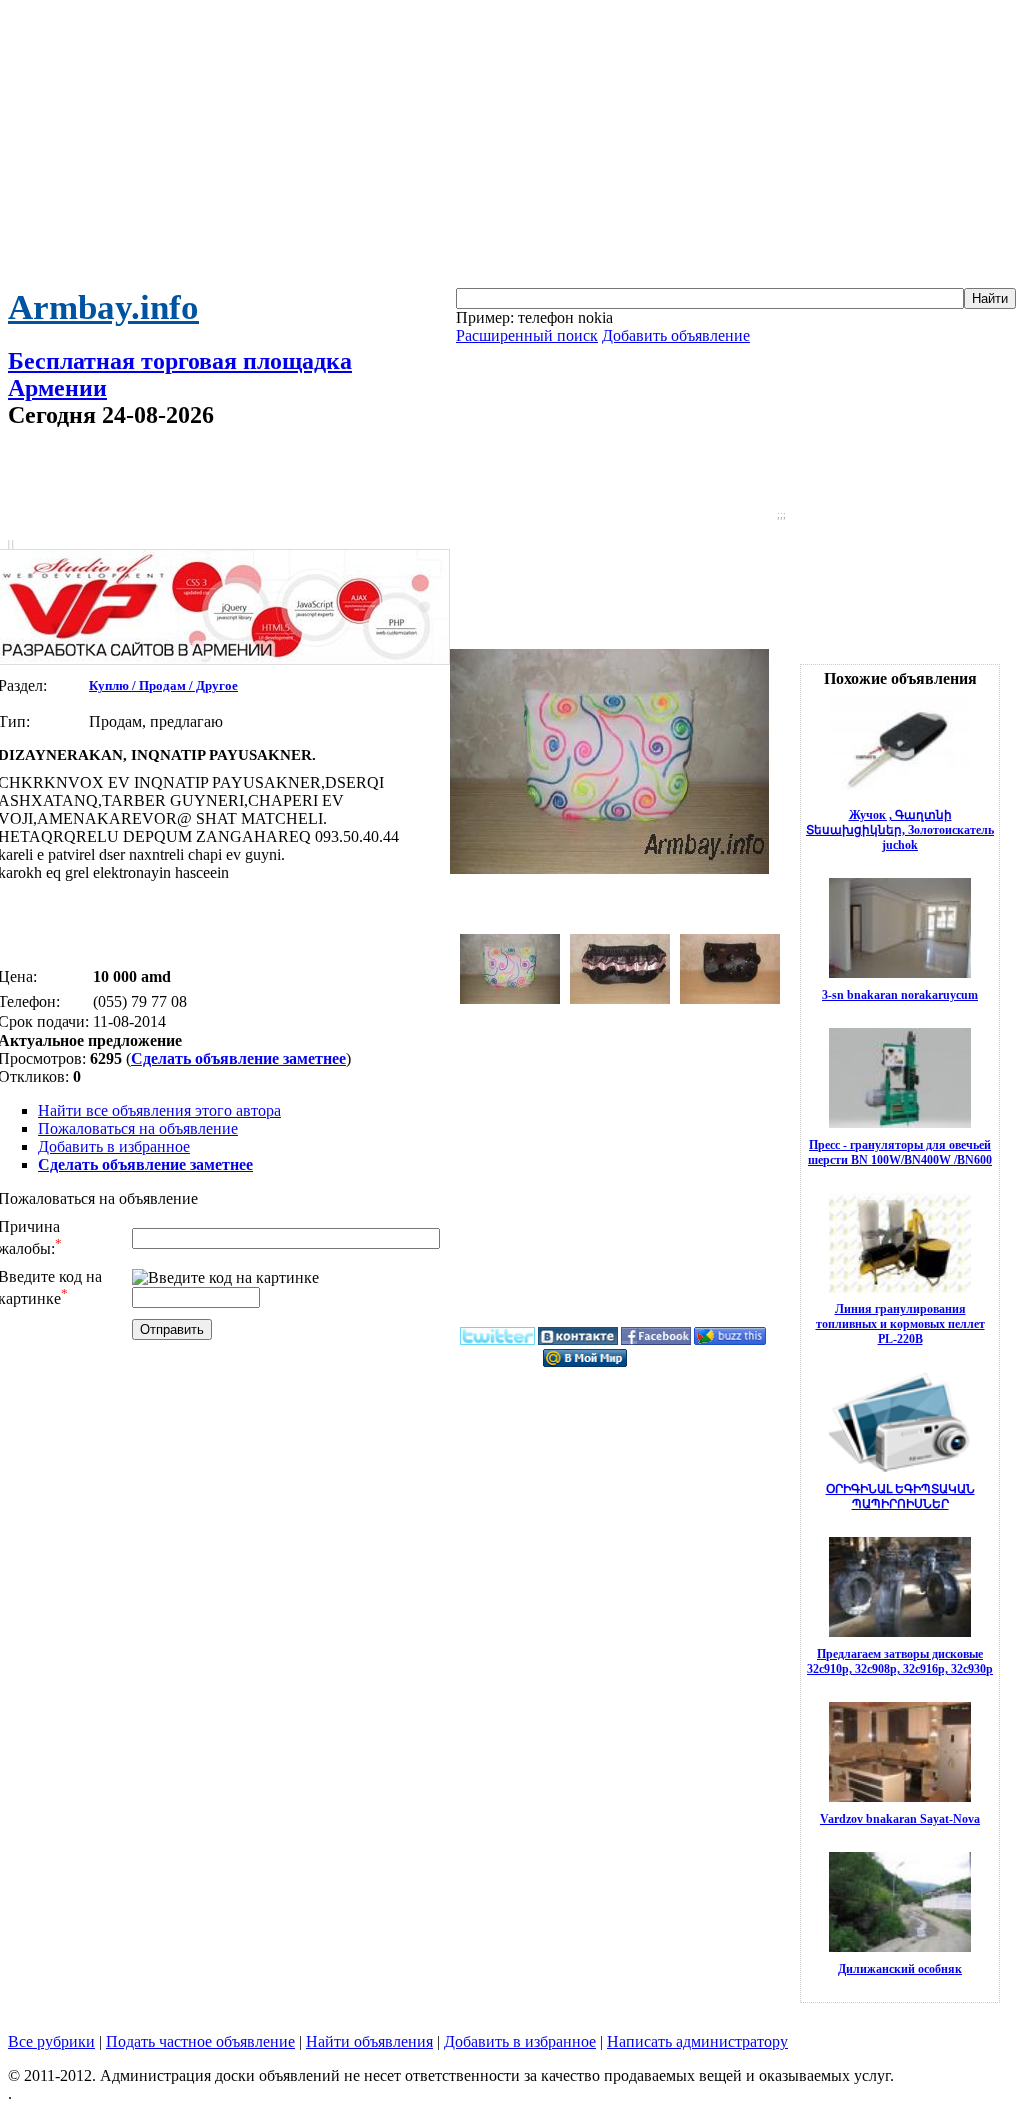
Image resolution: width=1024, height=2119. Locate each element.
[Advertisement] (512, 148)
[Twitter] (497, 1341)
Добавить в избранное (114, 1146)
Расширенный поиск (527, 335)
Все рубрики (51, 2041)
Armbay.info (103, 307)
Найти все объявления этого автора (159, 1110)
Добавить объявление (676, 335)
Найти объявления (369, 2041)
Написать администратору (697, 2041)
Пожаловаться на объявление (138, 1128)
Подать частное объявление (200, 2041)
